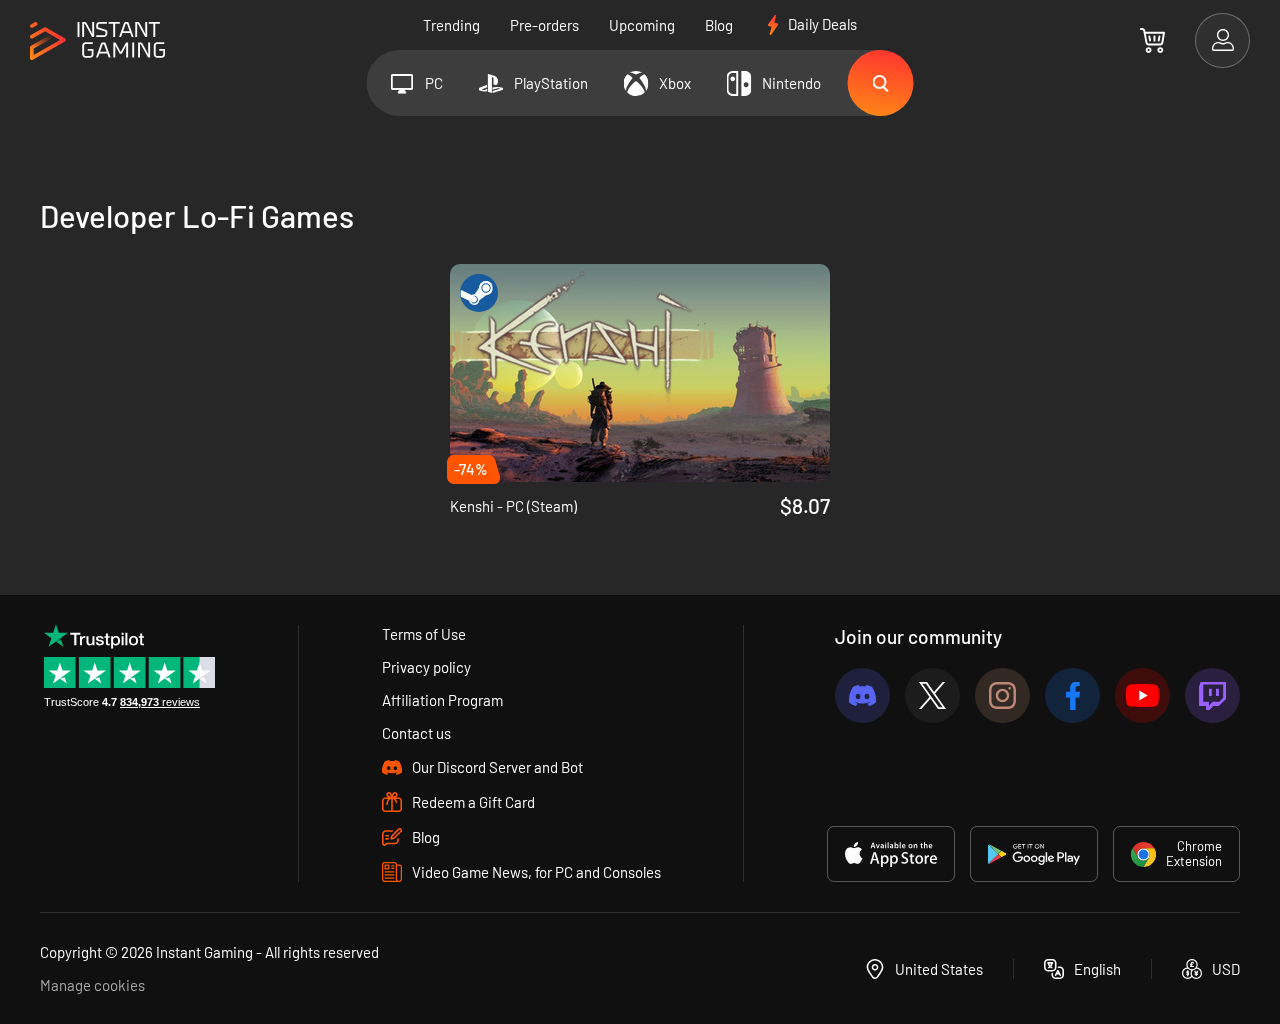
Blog (719, 25)
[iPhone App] (891, 854)
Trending (451, 25)
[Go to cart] (1152, 40)
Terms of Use (424, 634)
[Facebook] (1072, 695)
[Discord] (862, 695)
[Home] (97, 41)
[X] (932, 695)
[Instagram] (1002, 695)
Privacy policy (426, 667)
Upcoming (642, 25)
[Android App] (1034, 854)
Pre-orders (544, 25)
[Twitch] (1212, 695)
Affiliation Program (442, 700)
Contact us (416, 733)
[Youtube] (1142, 695)
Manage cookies (92, 985)
